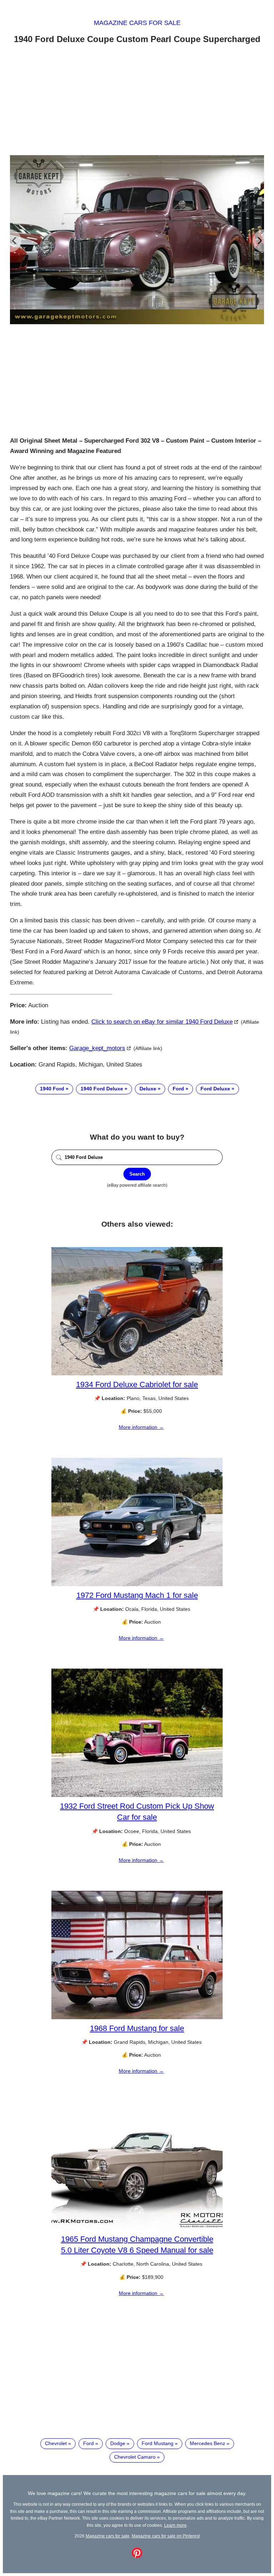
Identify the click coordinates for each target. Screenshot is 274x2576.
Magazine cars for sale (137, 23)
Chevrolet (56, 2443)
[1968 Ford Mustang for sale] (137, 2017)
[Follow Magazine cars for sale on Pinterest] (137, 2556)
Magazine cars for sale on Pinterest (166, 2536)
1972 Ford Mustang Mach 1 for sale (137, 1595)
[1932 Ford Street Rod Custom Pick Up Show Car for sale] (137, 1795)
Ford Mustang (158, 2443)
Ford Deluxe (215, 1089)
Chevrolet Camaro (135, 2457)
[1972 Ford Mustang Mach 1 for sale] (137, 1584)
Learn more (175, 2525)
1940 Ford (52, 1089)
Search (137, 1174)
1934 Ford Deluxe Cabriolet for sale (137, 1384)
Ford (178, 1089)
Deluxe (148, 1089)
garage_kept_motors (97, 1048)
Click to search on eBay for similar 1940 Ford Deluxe (162, 1022)
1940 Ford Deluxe (102, 1089)
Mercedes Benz (207, 2443)
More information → (141, 1427)
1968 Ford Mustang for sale (137, 2028)
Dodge (118, 2443)
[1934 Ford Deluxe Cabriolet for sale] (137, 1374)
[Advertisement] (137, 101)
